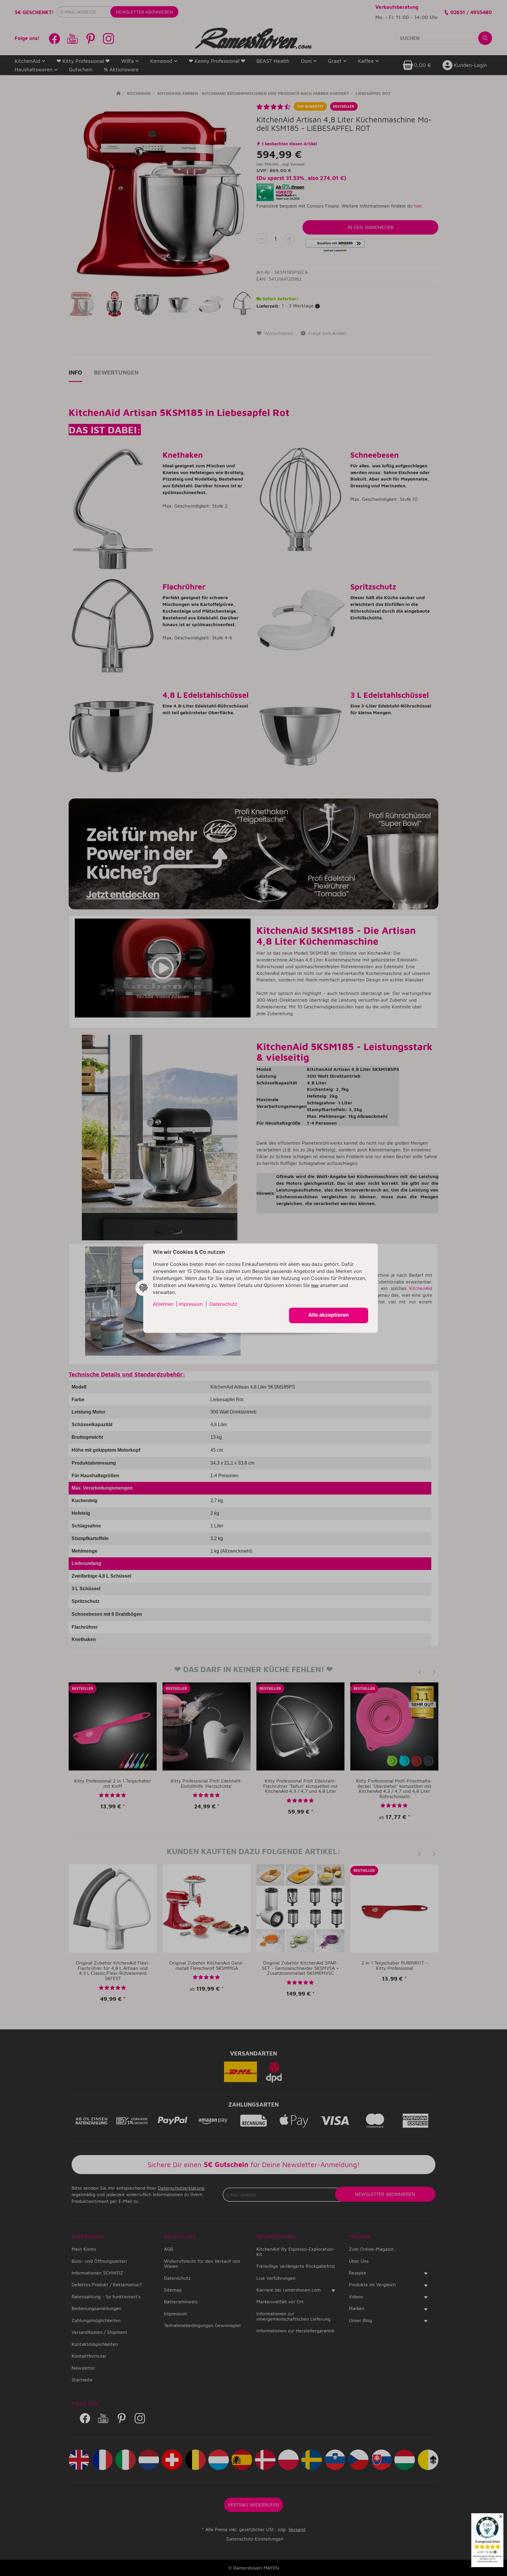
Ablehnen (163, 1304)
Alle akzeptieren (329, 1315)
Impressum (191, 1304)
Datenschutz (223, 1304)
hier (315, 1286)
